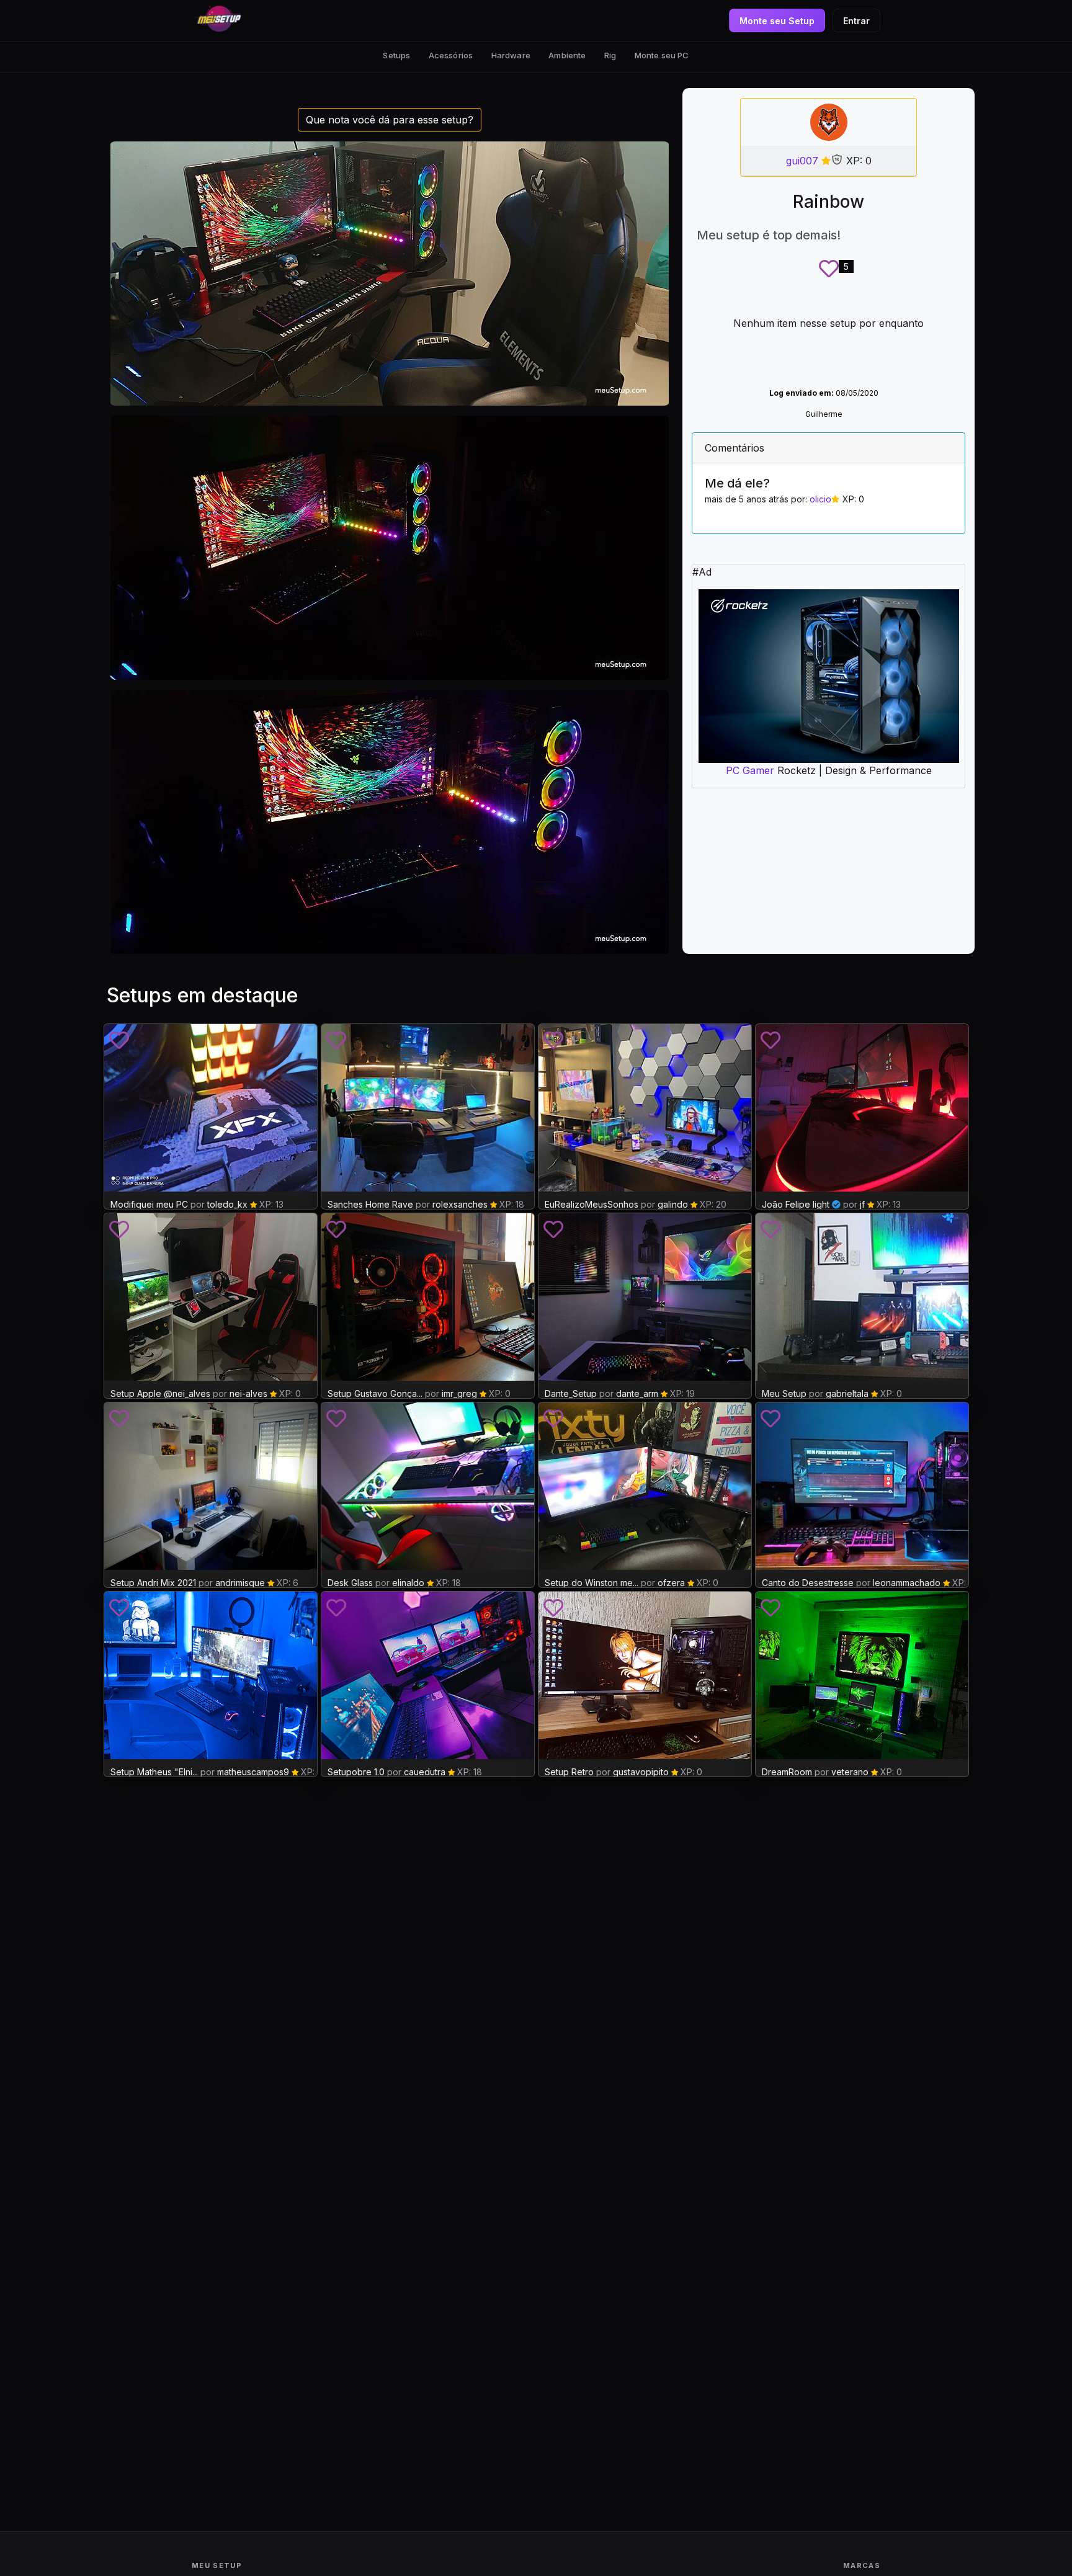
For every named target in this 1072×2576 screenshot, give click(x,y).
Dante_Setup (571, 1393)
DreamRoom (787, 1772)
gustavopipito (641, 1772)
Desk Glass (350, 1583)
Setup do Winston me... (592, 1583)
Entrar (856, 21)
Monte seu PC (662, 55)
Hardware (511, 55)
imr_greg (459, 1393)
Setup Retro (570, 1772)
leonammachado (907, 1583)
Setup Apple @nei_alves (160, 1393)
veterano (850, 1772)
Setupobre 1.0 (356, 1772)
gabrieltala (847, 1393)
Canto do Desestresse (808, 1583)
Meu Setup (784, 1393)
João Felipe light (796, 1204)
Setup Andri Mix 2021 (153, 1583)
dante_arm (637, 1393)
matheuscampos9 (253, 1772)
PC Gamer (750, 770)
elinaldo (408, 1583)
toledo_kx (227, 1204)
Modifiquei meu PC (149, 1204)
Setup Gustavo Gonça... (375, 1393)
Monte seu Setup (777, 21)
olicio (820, 499)
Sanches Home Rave (370, 1204)
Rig (610, 55)
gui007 (802, 161)
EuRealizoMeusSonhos (592, 1204)
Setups (396, 55)
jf (862, 1204)
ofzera (671, 1583)
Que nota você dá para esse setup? (390, 120)
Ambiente (567, 55)
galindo (673, 1204)
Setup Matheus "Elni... (154, 1772)
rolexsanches (460, 1204)
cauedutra (425, 1772)
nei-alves (248, 1393)
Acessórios (451, 55)
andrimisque (240, 1583)
